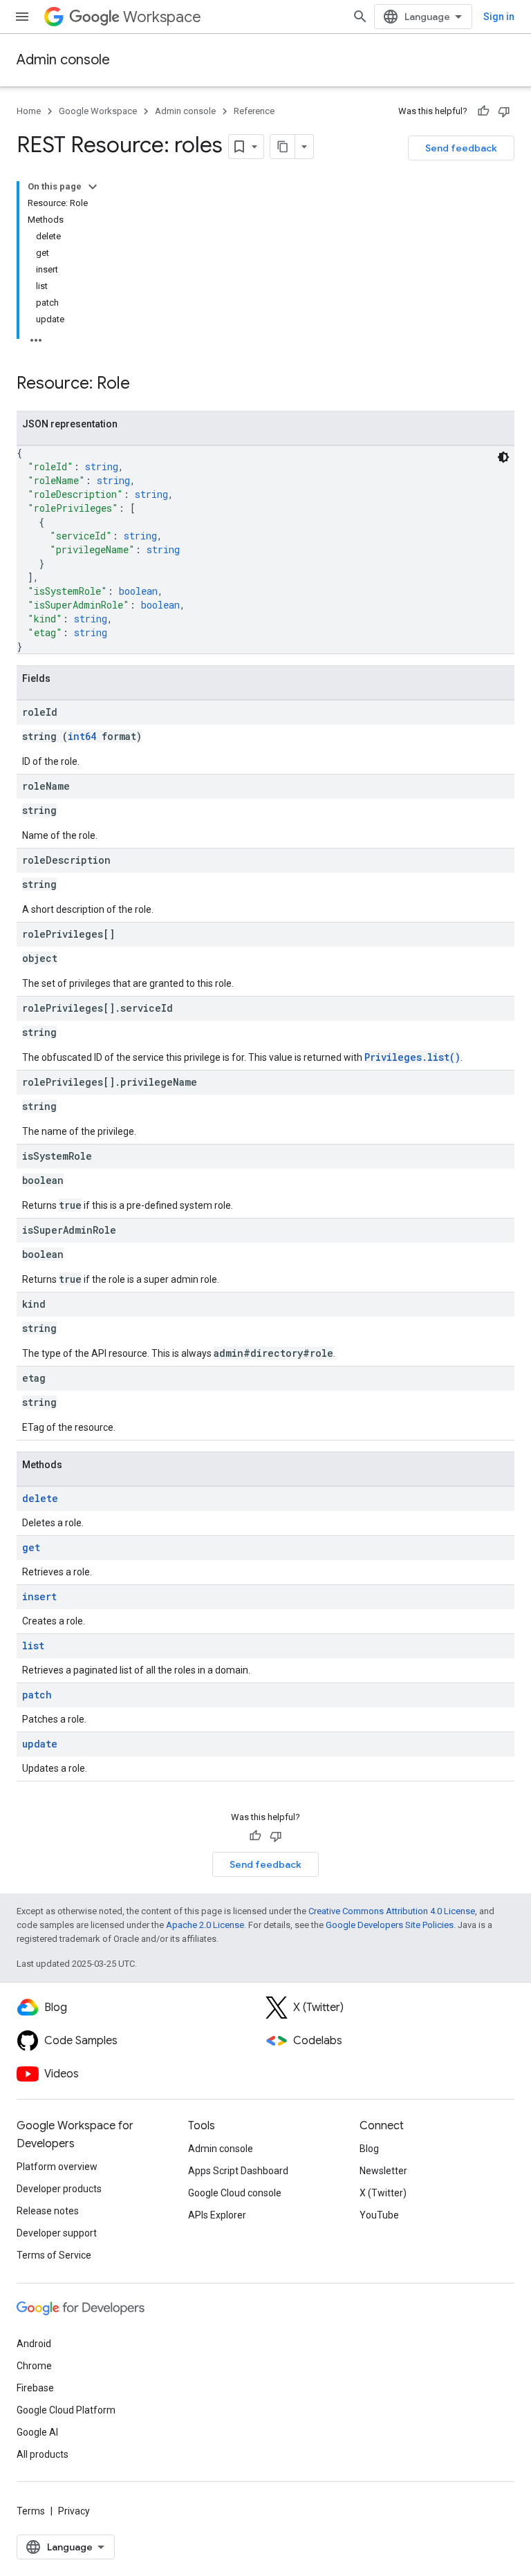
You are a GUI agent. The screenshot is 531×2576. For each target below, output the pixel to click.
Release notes (48, 2211)
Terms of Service (54, 2255)
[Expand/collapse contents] (93, 187)
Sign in (499, 17)
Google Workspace (98, 111)
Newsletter (383, 2171)
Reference (254, 111)
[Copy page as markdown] (283, 147)
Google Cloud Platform (66, 2410)
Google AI (37, 2432)
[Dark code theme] (503, 457)
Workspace (162, 17)
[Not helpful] (504, 111)
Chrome (34, 2366)
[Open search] (360, 17)
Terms (31, 2511)
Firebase (35, 2388)
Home (29, 111)
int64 (82, 736)
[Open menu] (22, 17)
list (33, 1646)
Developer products (59, 2189)
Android (34, 2344)
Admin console (63, 60)
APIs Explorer (217, 2215)
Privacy (74, 2511)
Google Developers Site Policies (390, 1925)
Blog (369, 2149)
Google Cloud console (235, 2193)
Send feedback (461, 148)
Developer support (57, 2233)
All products (43, 2454)
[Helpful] (483, 111)
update (40, 1744)
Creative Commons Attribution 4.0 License (392, 1911)
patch (37, 1695)
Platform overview (57, 2167)
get (31, 1547)
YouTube (379, 2215)
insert (39, 1596)
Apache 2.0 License (205, 1925)
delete (40, 1498)
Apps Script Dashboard (238, 2171)
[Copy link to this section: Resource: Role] (144, 384)
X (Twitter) (383, 2193)
